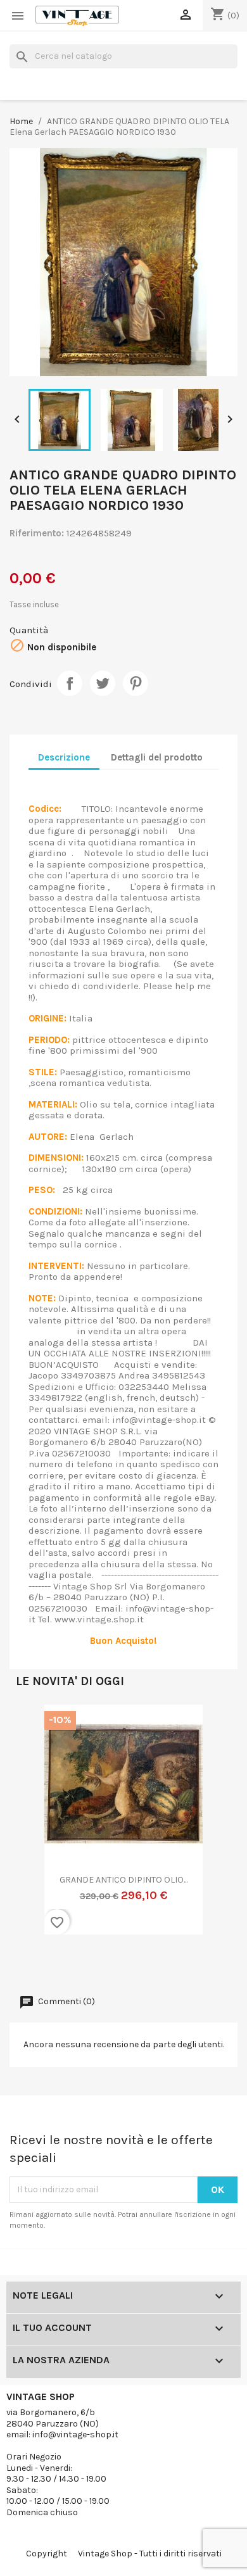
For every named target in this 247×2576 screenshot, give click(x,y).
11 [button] (155, 1964)
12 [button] (168, 1964)
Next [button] (212, 1828)
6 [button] (92, 1964)
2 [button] (41, 1964)
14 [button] (193, 1964)
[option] (123, 1828)
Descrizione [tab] (64, 757)
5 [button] (79, 1964)
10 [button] (142, 1964)
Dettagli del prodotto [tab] (157, 757)
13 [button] (180, 1964)
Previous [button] (35, 1828)
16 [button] (218, 1964)
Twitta (103, 683)
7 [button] (104, 1964)
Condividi (70, 683)
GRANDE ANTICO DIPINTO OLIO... (123, 1880)
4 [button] (66, 1964)
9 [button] (130, 1964)
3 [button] (54, 1964)
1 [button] (28, 1964)
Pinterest (136, 683)
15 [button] (206, 1964)
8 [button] (117, 1964)
